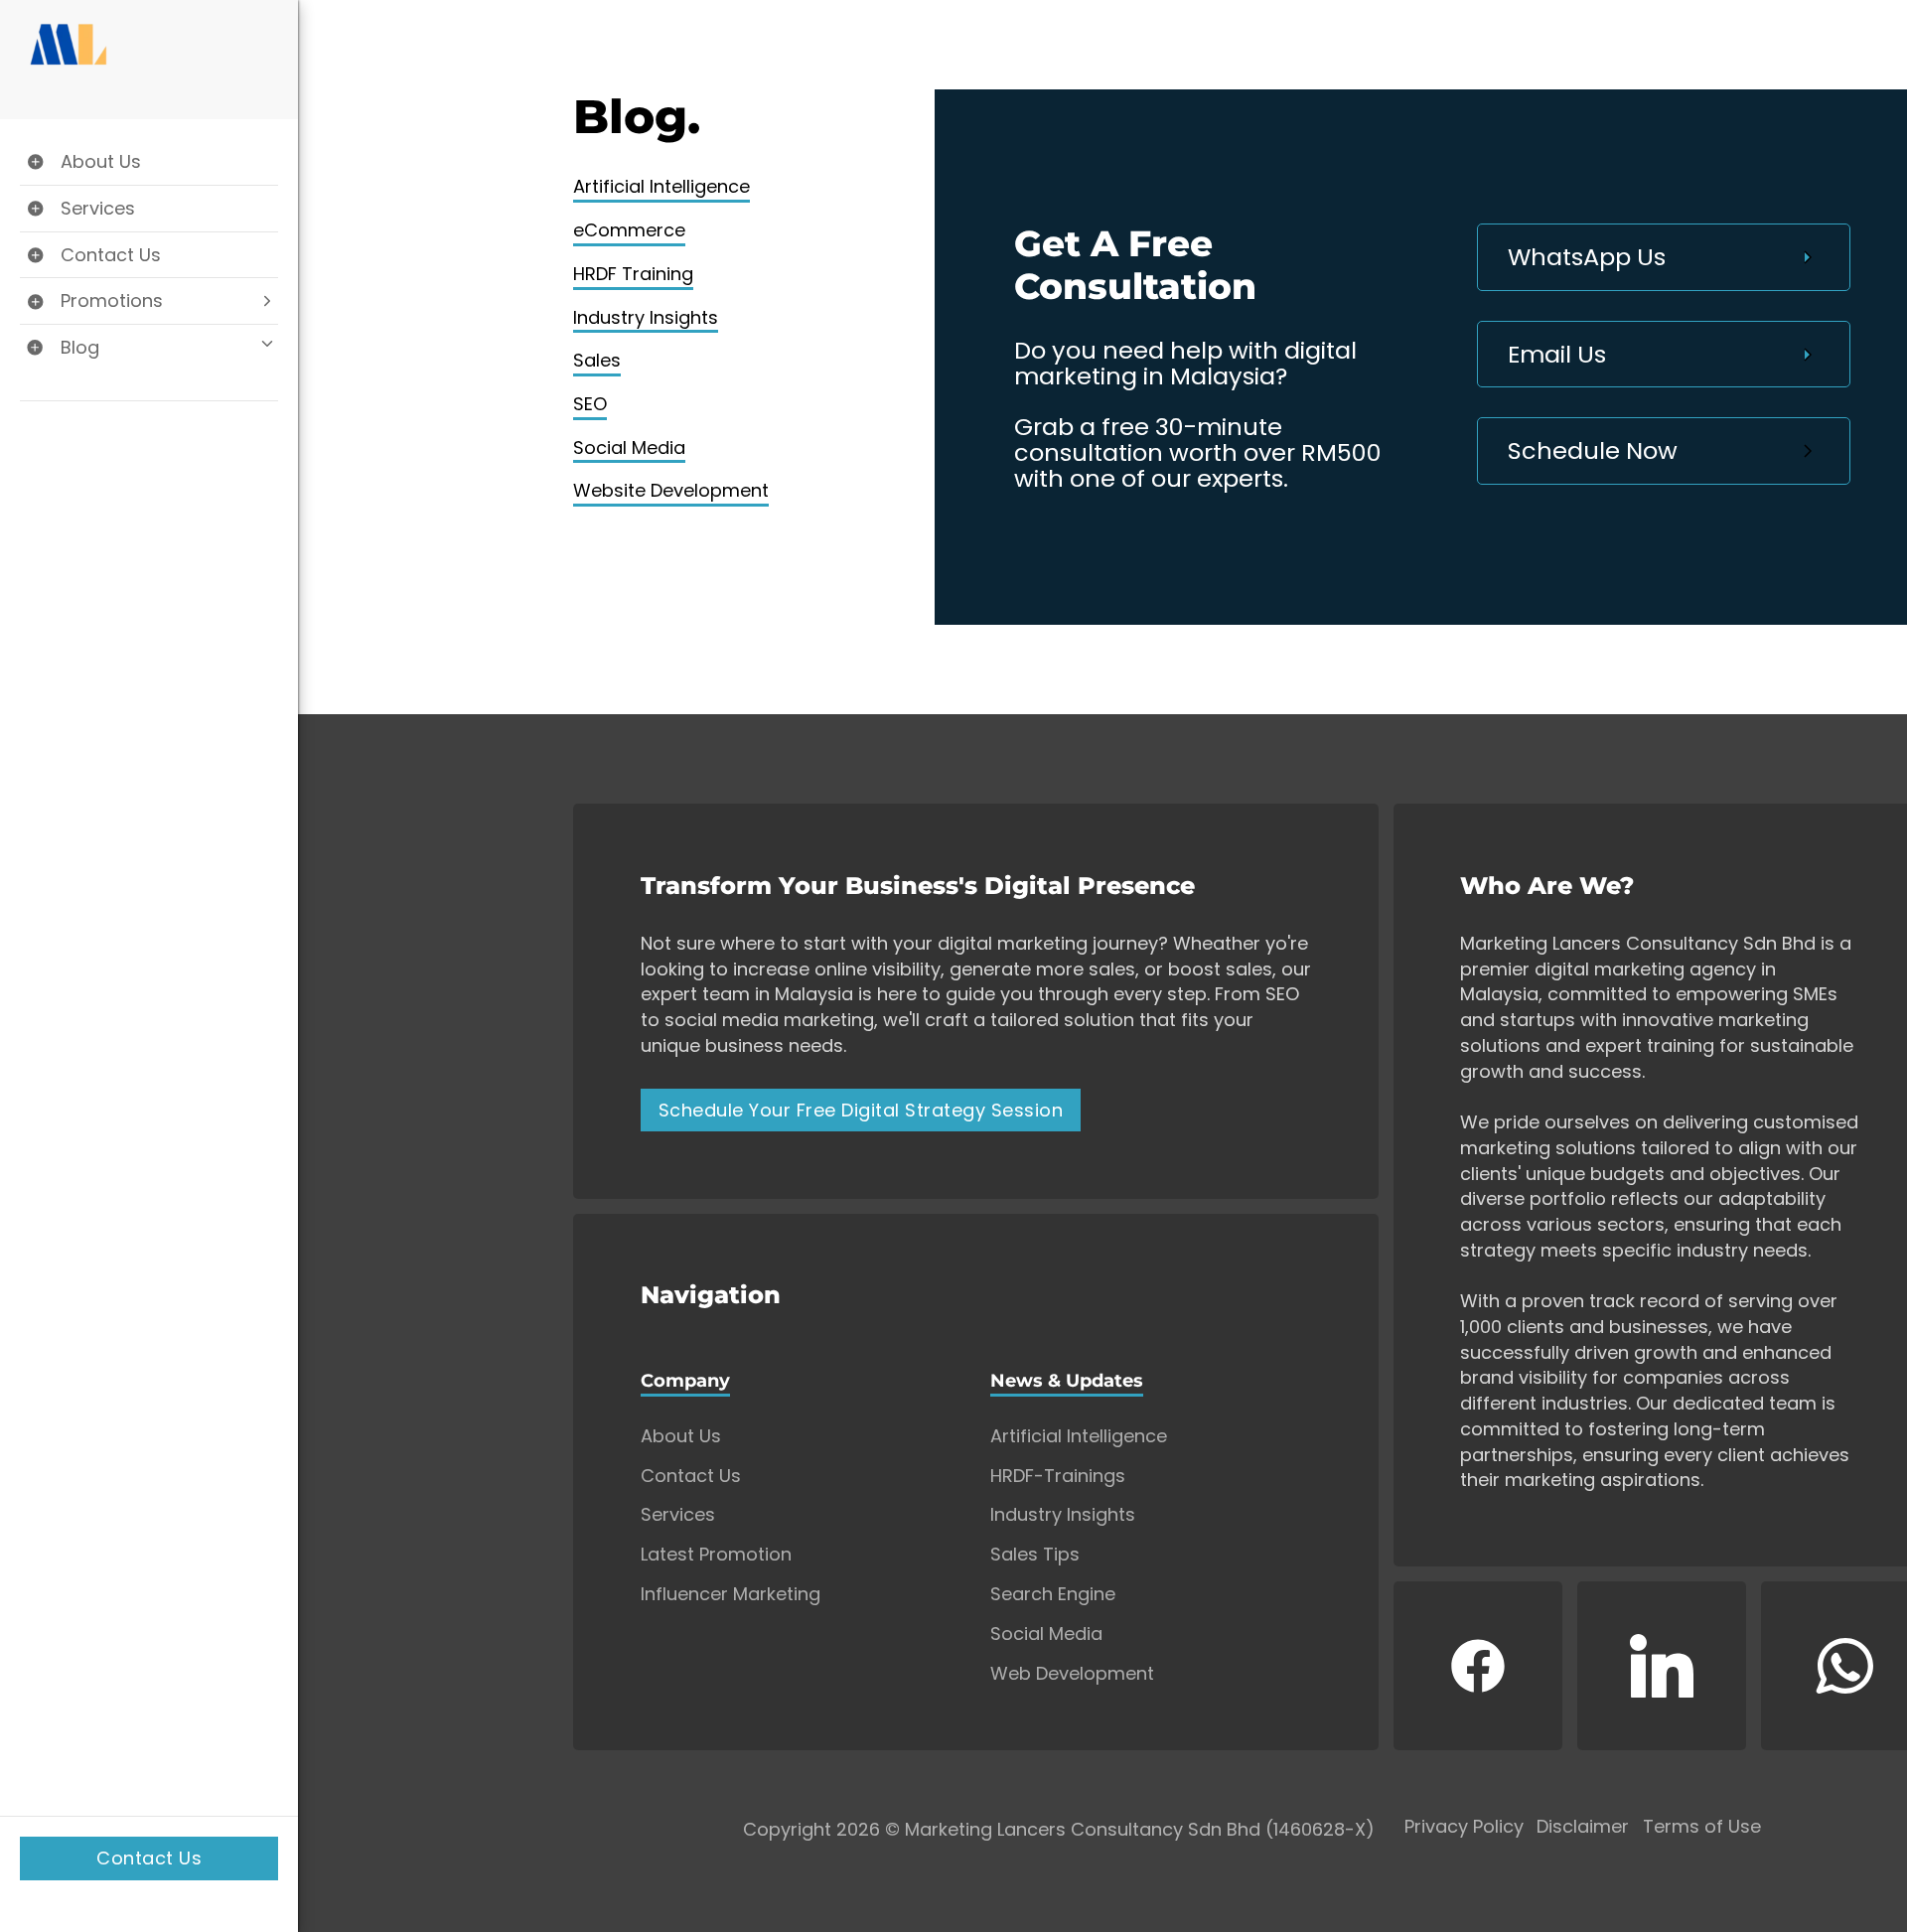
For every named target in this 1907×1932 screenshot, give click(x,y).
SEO (590, 404)
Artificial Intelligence (661, 186)
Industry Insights (646, 317)
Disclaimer (1583, 1827)
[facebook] (1478, 1666)
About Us (681, 1436)
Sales (597, 360)
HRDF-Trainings (1058, 1476)
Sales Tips (1035, 1555)
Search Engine (1053, 1594)
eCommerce (629, 230)
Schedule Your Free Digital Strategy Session (861, 1110)
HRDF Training (633, 274)
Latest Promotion (716, 1555)
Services (678, 1515)
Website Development (671, 490)
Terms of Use (1702, 1827)
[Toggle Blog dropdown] (149, 348)
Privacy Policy (1464, 1827)
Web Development (1072, 1674)
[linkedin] (1662, 1666)
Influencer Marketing (731, 1594)
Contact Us (149, 1858)
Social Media (629, 447)
